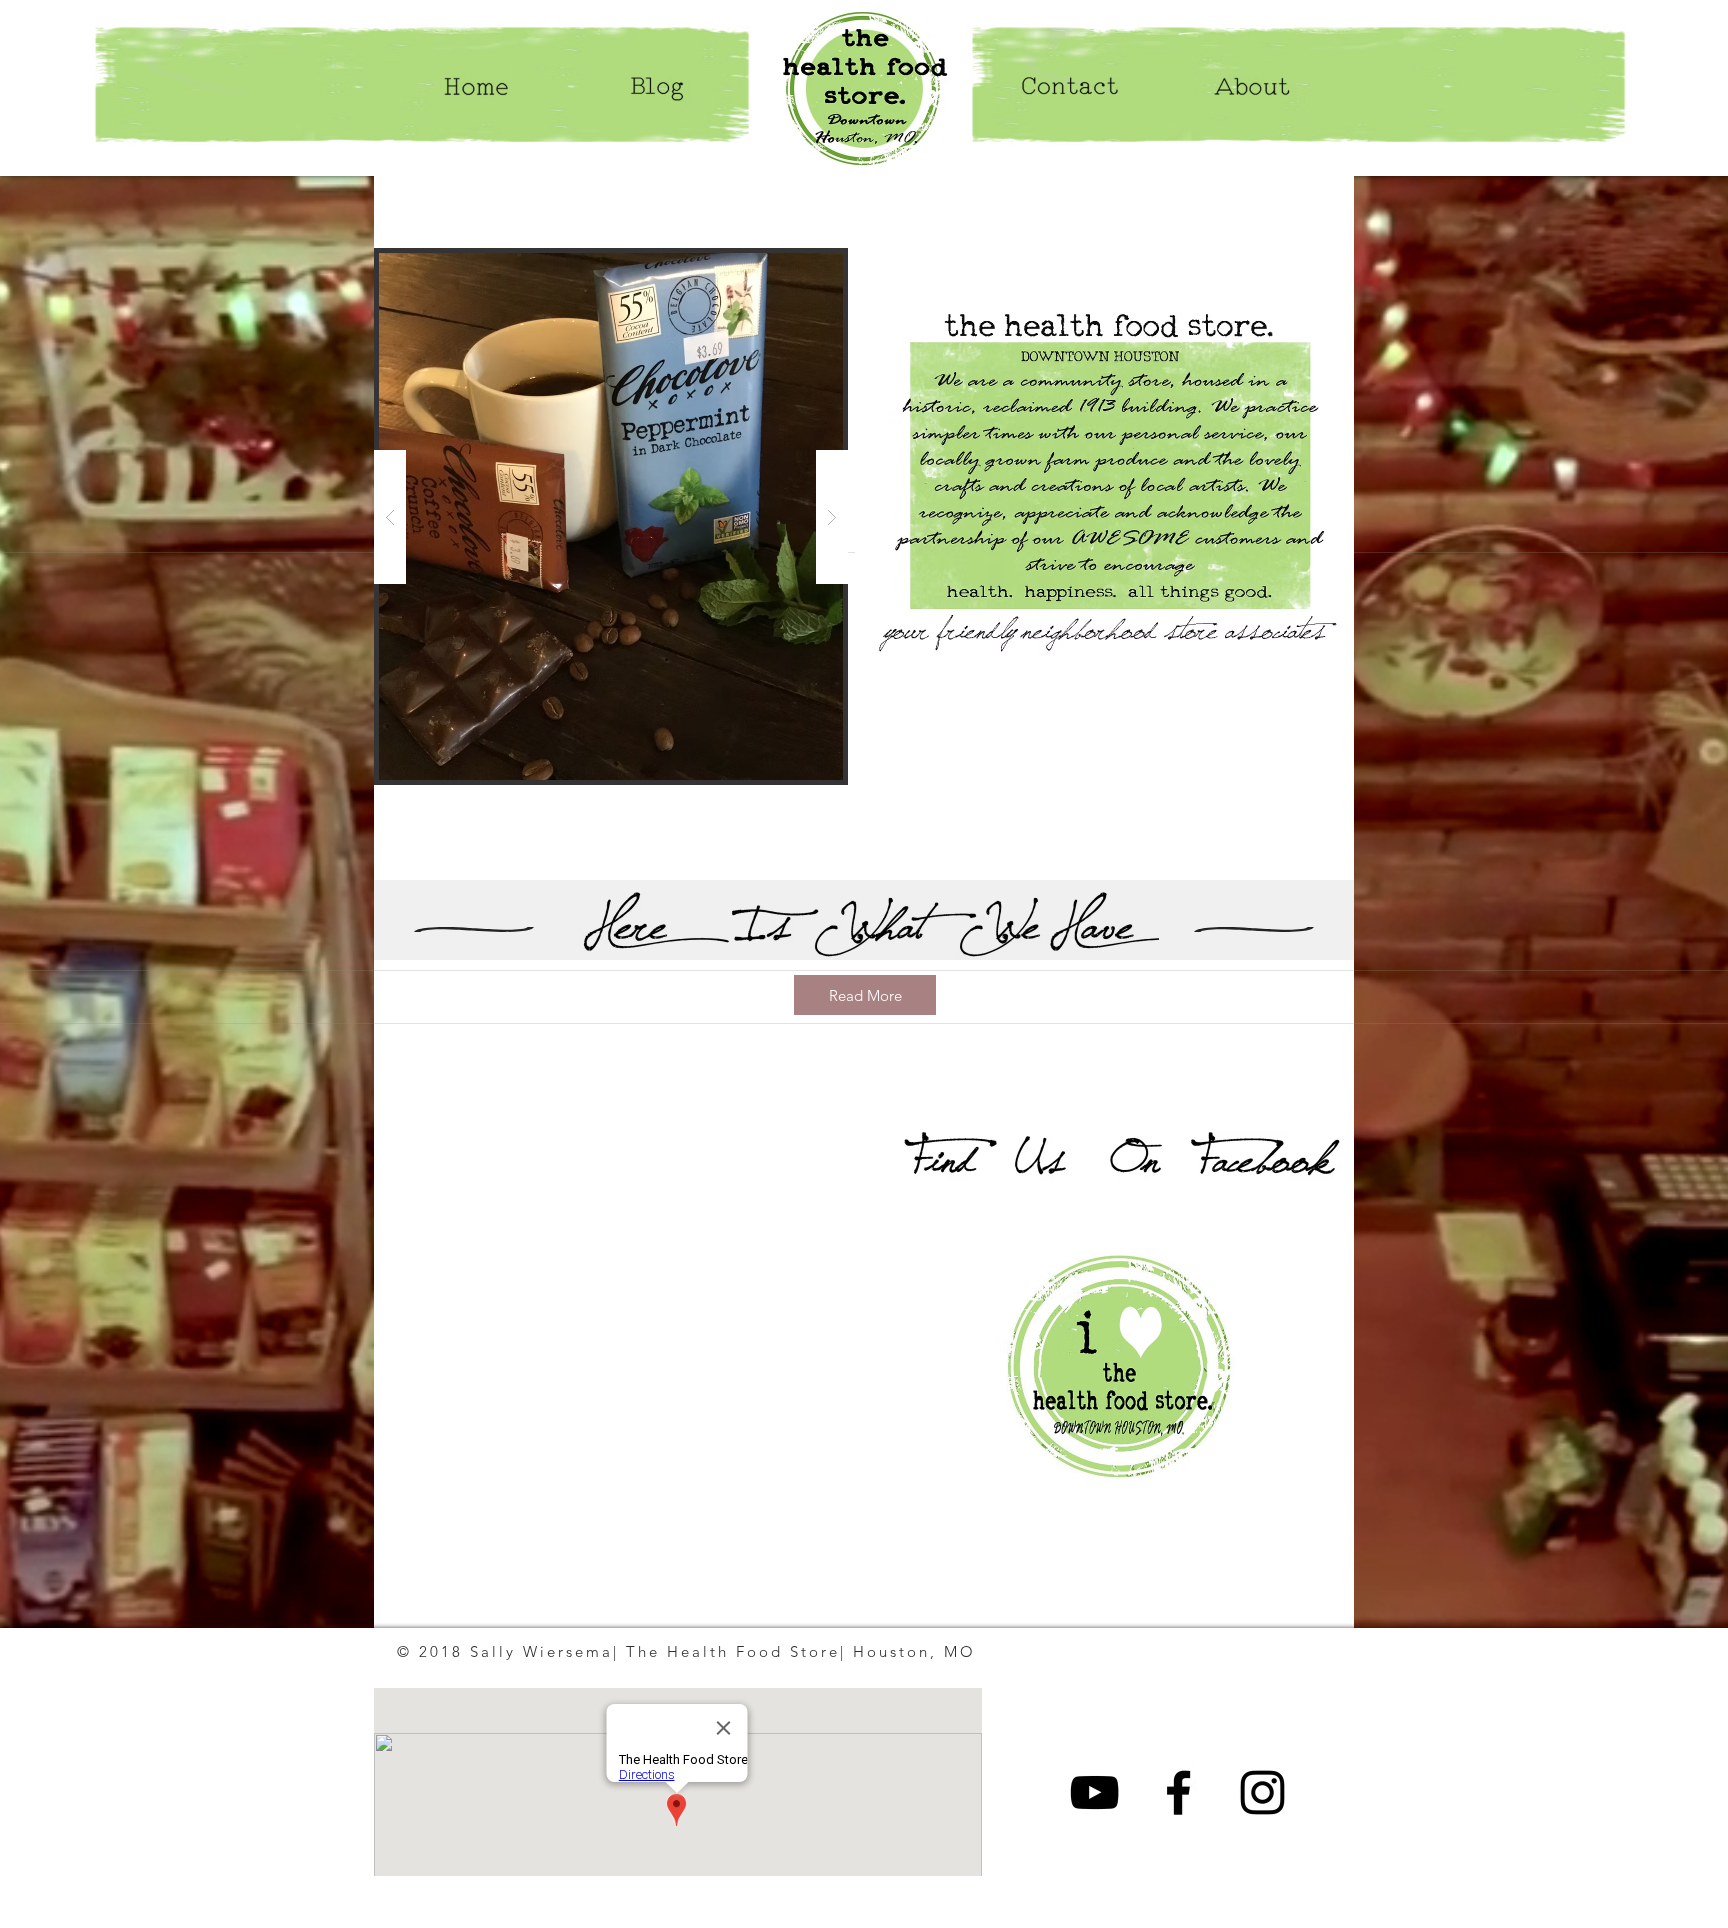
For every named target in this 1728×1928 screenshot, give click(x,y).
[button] (611, 516)
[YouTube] (1094, 1792)
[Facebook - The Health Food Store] (1178, 1792)
